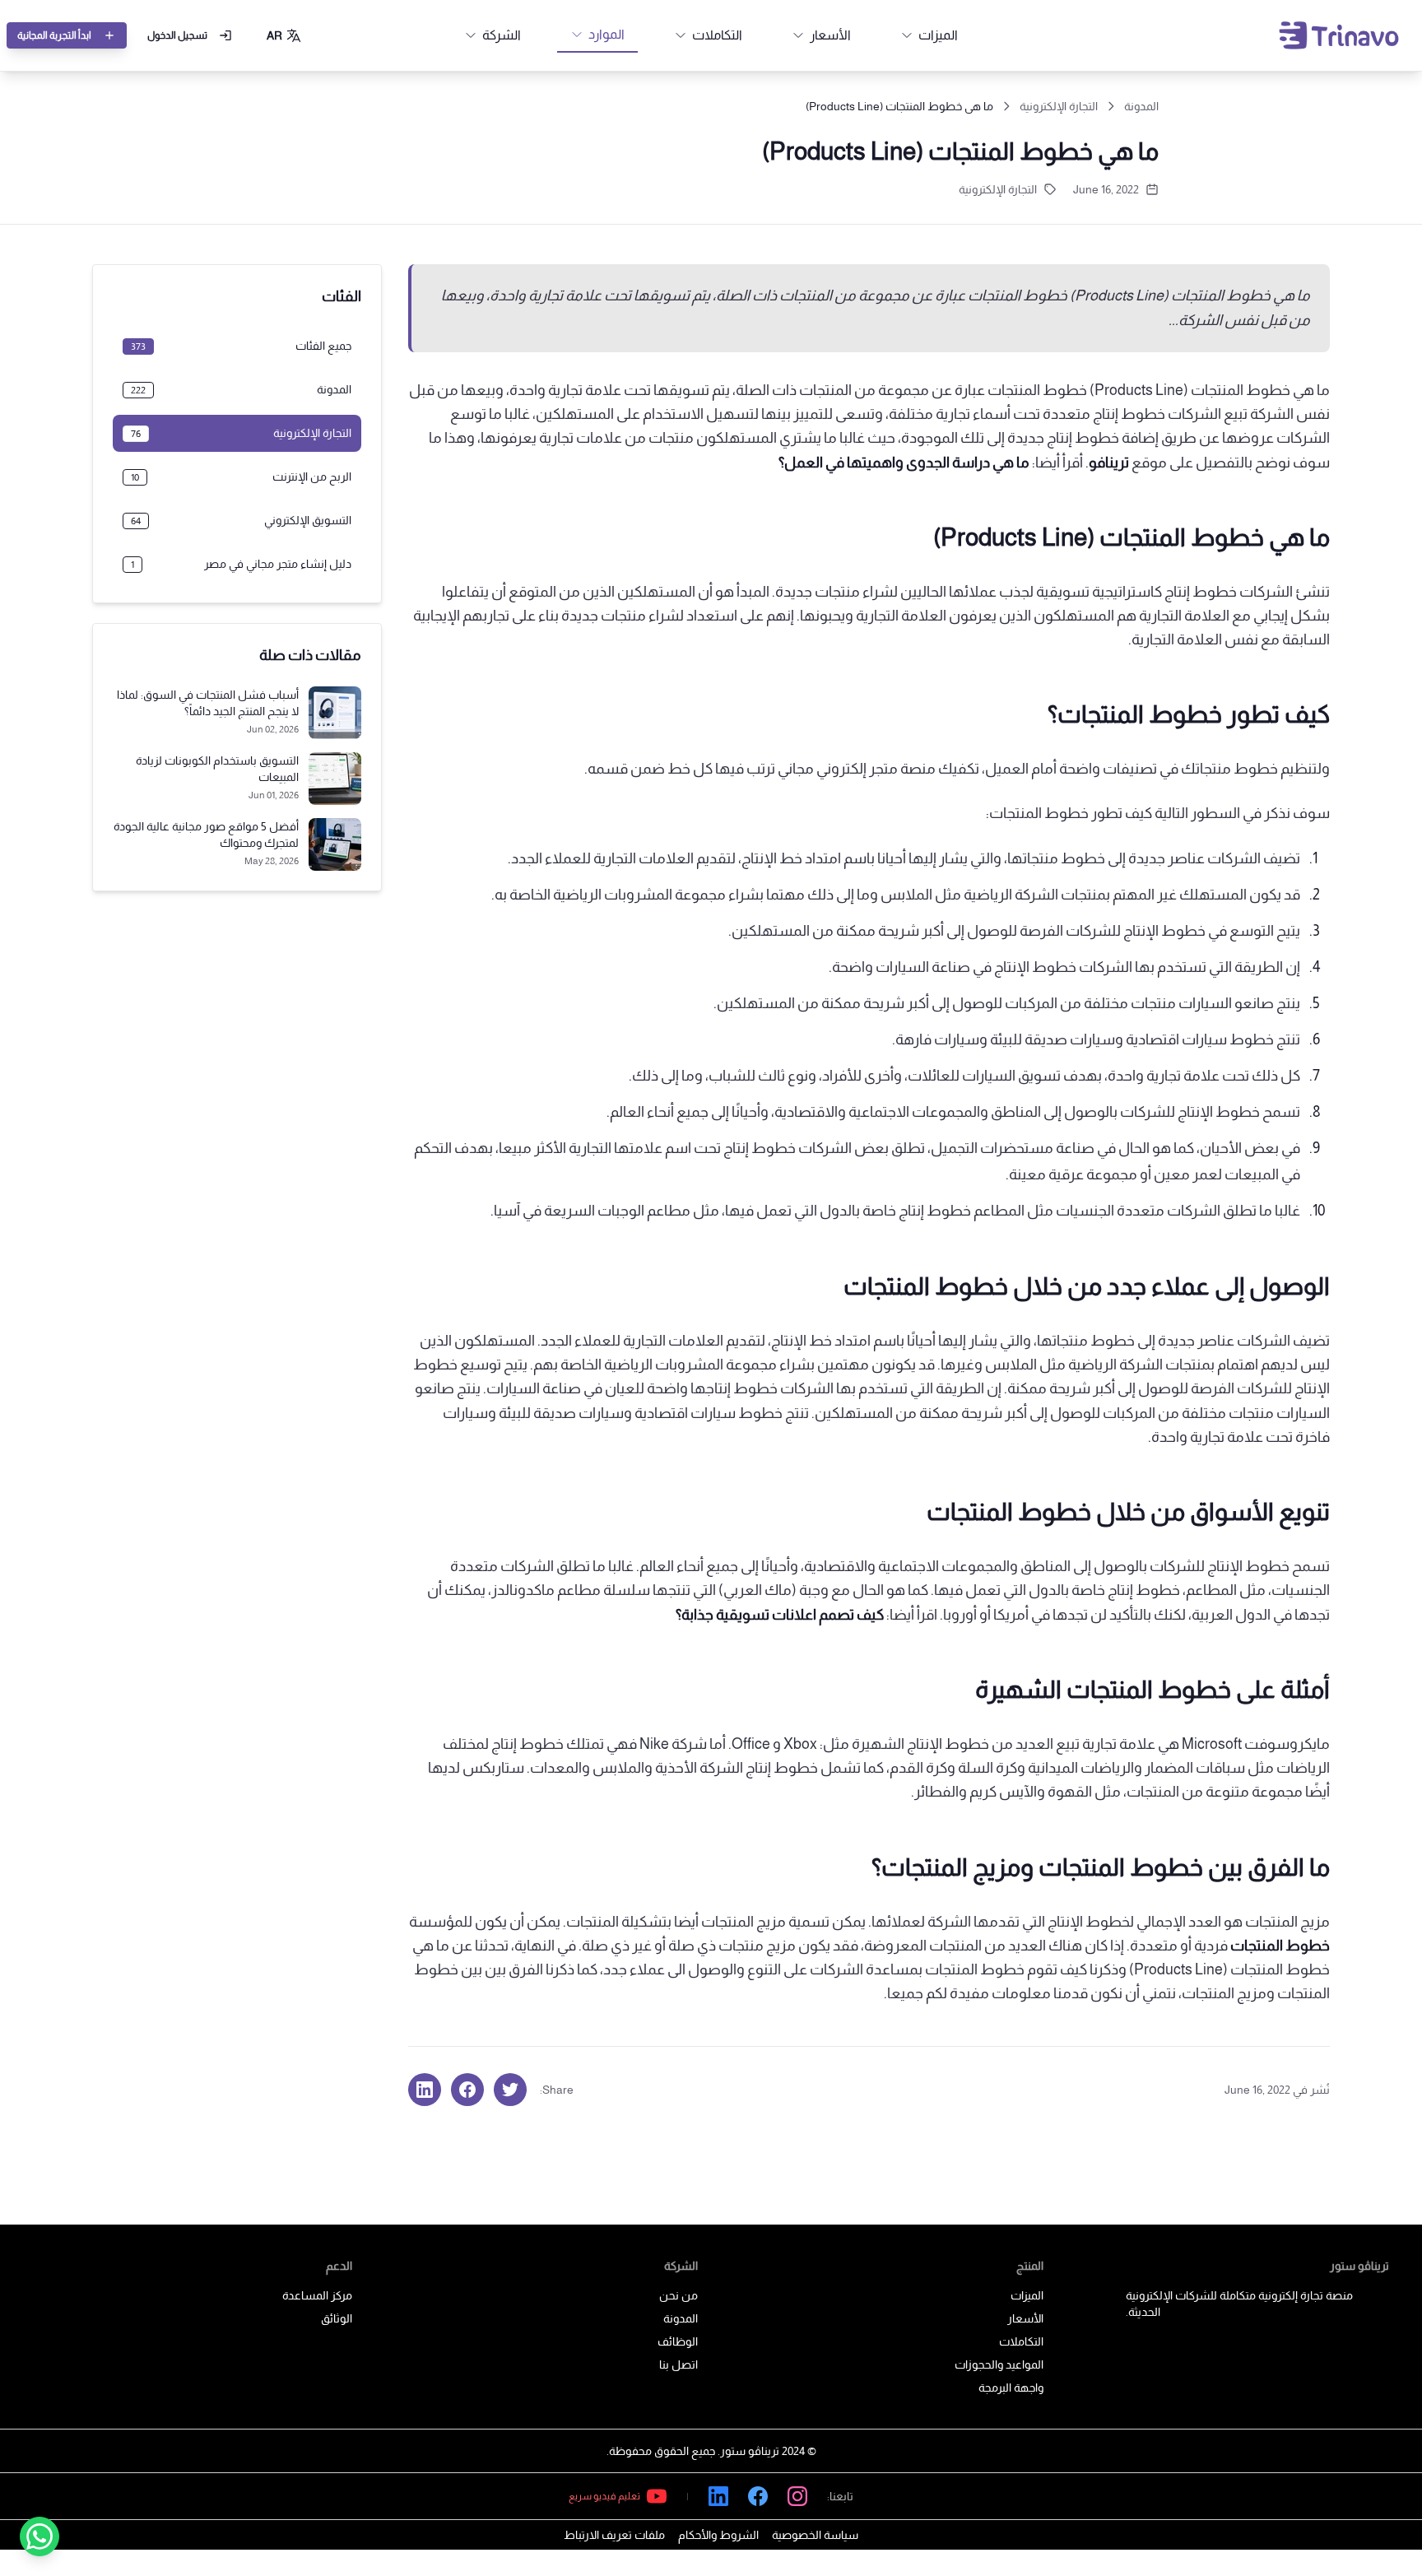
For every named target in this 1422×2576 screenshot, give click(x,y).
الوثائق (337, 2318)
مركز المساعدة (317, 2295)
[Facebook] (758, 2496)
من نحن (678, 2295)
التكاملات (1021, 2341)
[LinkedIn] (718, 2496)
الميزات (1027, 2295)
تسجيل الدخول (177, 35)
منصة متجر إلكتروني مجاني (857, 769)
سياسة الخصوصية (815, 2535)
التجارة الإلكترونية (1059, 106)
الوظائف (678, 2341)
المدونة (1141, 106)
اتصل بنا (678, 2364)
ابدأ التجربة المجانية (54, 35)
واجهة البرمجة (1011, 2388)
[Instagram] (797, 2496)
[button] (284, 35)
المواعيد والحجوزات (999, 2364)
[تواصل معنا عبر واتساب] (39, 2536)
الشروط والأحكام (718, 2535)
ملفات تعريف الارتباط (614, 2535)
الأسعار (1025, 2318)
